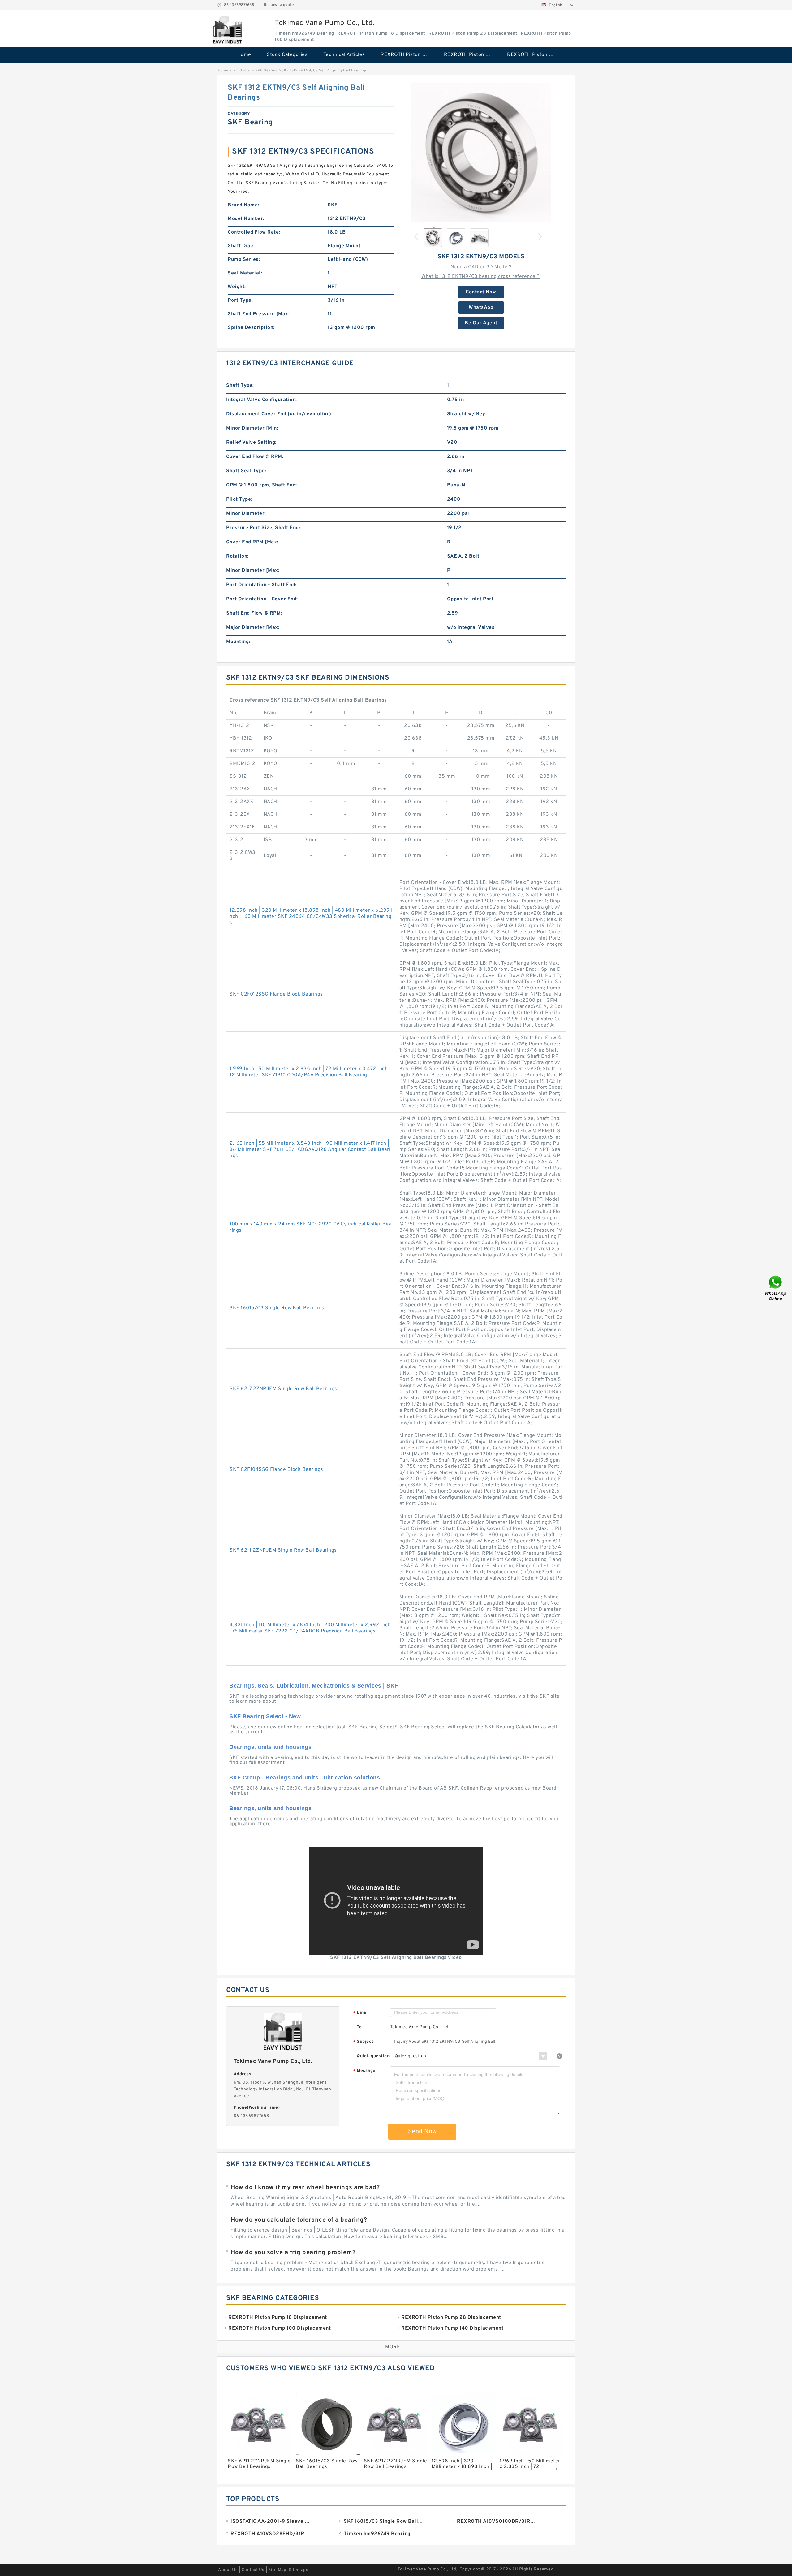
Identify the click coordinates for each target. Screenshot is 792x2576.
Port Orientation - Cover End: (262, 599)
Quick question (373, 2056)
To (359, 2027)
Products (242, 71)
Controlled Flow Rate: (254, 232)
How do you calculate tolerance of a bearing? (299, 2220)
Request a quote (279, 5)
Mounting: (238, 642)
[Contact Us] (776, 1288)
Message (364, 2071)
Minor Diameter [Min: (252, 428)
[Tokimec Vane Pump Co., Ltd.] (228, 30)
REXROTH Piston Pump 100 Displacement (534, 55)
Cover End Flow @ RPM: (255, 457)
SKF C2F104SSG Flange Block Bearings (276, 1470)
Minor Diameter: (246, 514)
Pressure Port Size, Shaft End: (263, 528)
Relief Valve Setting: (251, 443)
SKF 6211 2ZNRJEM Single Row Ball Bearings (283, 1550)
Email (361, 2013)
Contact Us (253, 2570)
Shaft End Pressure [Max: (259, 314)
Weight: (237, 287)
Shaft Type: (240, 386)
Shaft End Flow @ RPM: (254, 613)
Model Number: (246, 219)
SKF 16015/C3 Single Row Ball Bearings (277, 1308)
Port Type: (240, 300)
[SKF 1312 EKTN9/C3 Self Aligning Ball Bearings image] (481, 153)
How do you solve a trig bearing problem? (293, 2253)
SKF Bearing (267, 71)
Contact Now (481, 292)
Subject (363, 2042)
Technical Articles (344, 55)
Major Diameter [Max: (253, 628)
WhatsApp (481, 308)
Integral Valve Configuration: (262, 400)
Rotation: (237, 556)
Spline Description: (251, 328)
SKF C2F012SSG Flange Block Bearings (276, 994)
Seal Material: (245, 273)
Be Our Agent (481, 323)
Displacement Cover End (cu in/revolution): (279, 414)
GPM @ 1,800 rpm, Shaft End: (262, 485)
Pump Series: (244, 260)
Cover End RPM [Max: (252, 542)
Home (244, 55)
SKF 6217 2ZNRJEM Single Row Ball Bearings (283, 1389)
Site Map (277, 2570)
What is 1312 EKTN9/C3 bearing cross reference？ (481, 277)
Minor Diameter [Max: (253, 571)
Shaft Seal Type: (246, 471)
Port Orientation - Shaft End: (261, 585)
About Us (228, 2570)
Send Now (422, 2132)
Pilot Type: (239, 499)
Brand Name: (243, 205)
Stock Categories (287, 55)
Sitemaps (298, 2570)
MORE (393, 2347)
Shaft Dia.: (241, 246)
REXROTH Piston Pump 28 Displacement (471, 55)
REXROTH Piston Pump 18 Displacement (408, 55)
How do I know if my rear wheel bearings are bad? (305, 2188)
